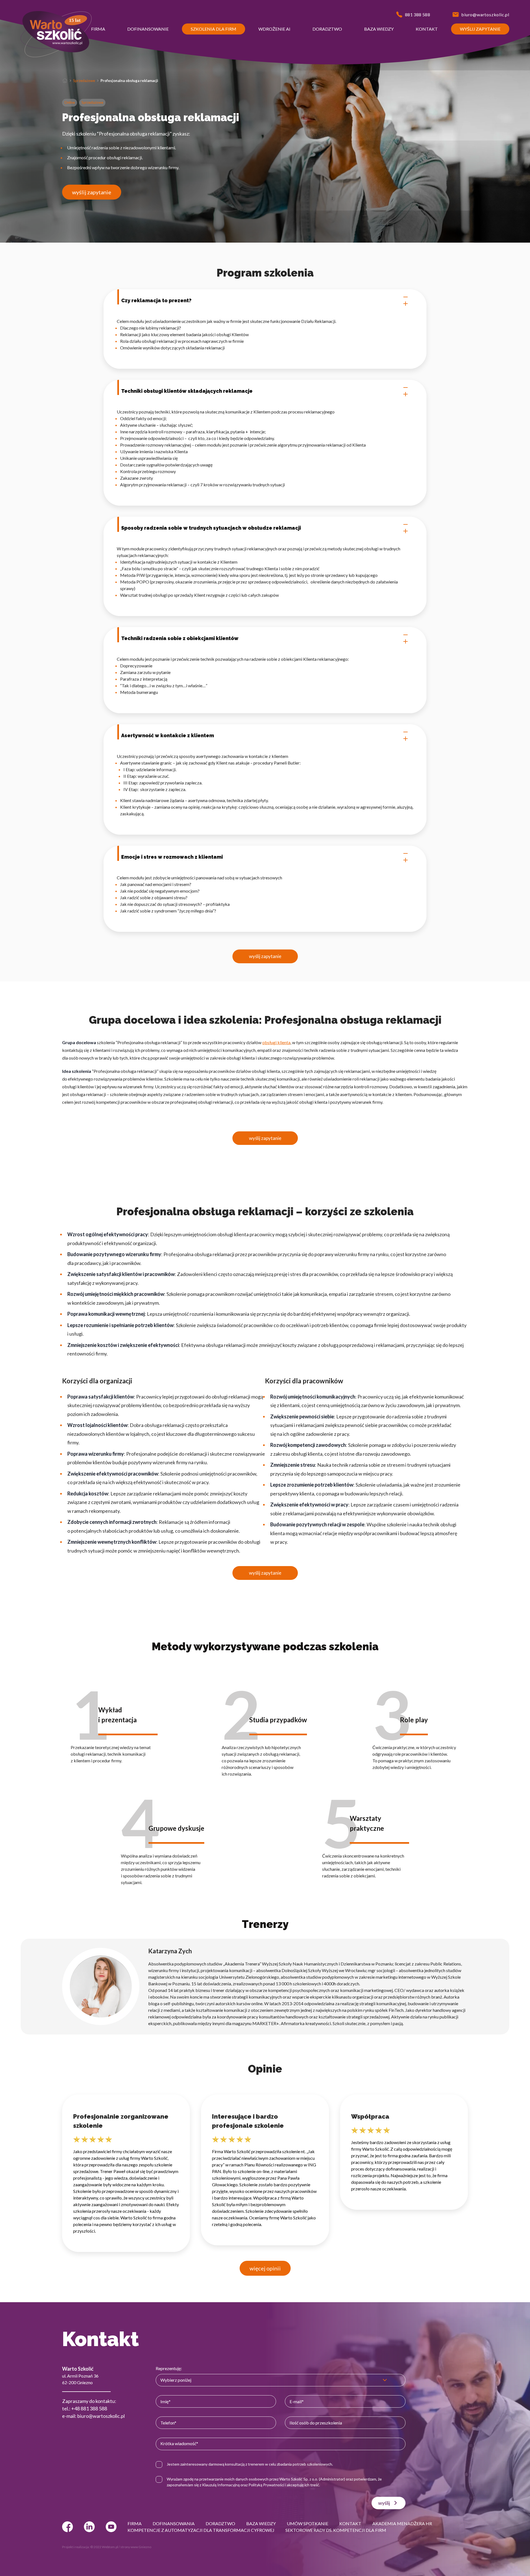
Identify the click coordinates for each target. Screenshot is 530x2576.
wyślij (384, 2503)
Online (70, 102)
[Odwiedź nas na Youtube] (111, 2527)
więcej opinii (265, 2268)
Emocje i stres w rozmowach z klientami (172, 857)
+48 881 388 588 (89, 2408)
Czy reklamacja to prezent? (156, 300)
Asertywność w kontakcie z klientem (168, 735)
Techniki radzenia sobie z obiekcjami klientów (180, 638)
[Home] (65, 81)
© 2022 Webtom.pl (104, 2547)
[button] (98, 29)
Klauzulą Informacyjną (221, 2485)
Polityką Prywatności (266, 2485)
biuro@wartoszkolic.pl (101, 2416)
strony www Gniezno (136, 2547)
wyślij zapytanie (92, 192)
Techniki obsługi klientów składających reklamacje (187, 391)
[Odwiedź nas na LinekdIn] (89, 2527)
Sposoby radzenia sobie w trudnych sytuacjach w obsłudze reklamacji (211, 528)
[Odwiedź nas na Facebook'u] (67, 2527)
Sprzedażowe (84, 81)
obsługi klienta (276, 1042)
